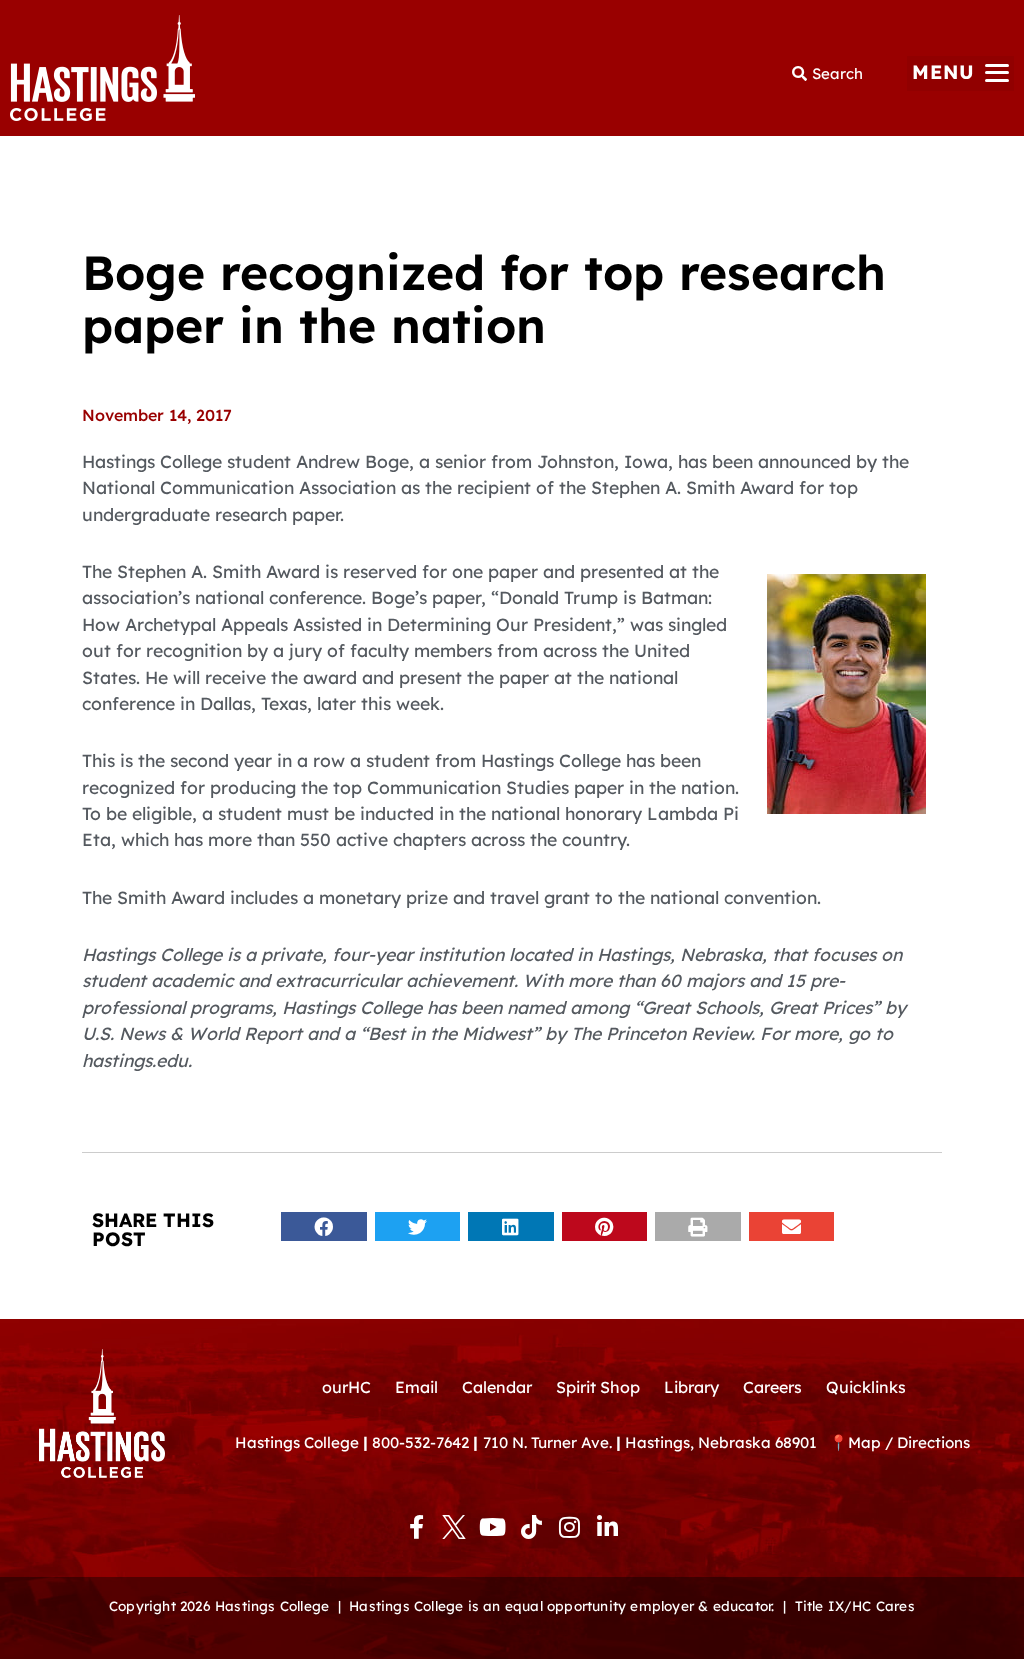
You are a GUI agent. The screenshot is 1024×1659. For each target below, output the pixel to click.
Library (691, 1387)
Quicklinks (866, 1387)
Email (416, 1387)
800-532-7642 (420, 1442)
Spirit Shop (598, 1387)
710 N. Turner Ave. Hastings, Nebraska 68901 (656, 1442)
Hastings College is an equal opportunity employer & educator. (561, 1605)
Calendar (497, 1387)
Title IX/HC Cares (855, 1605)
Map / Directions (909, 1442)
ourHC (346, 1387)
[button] (960, 73)
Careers (772, 1387)
